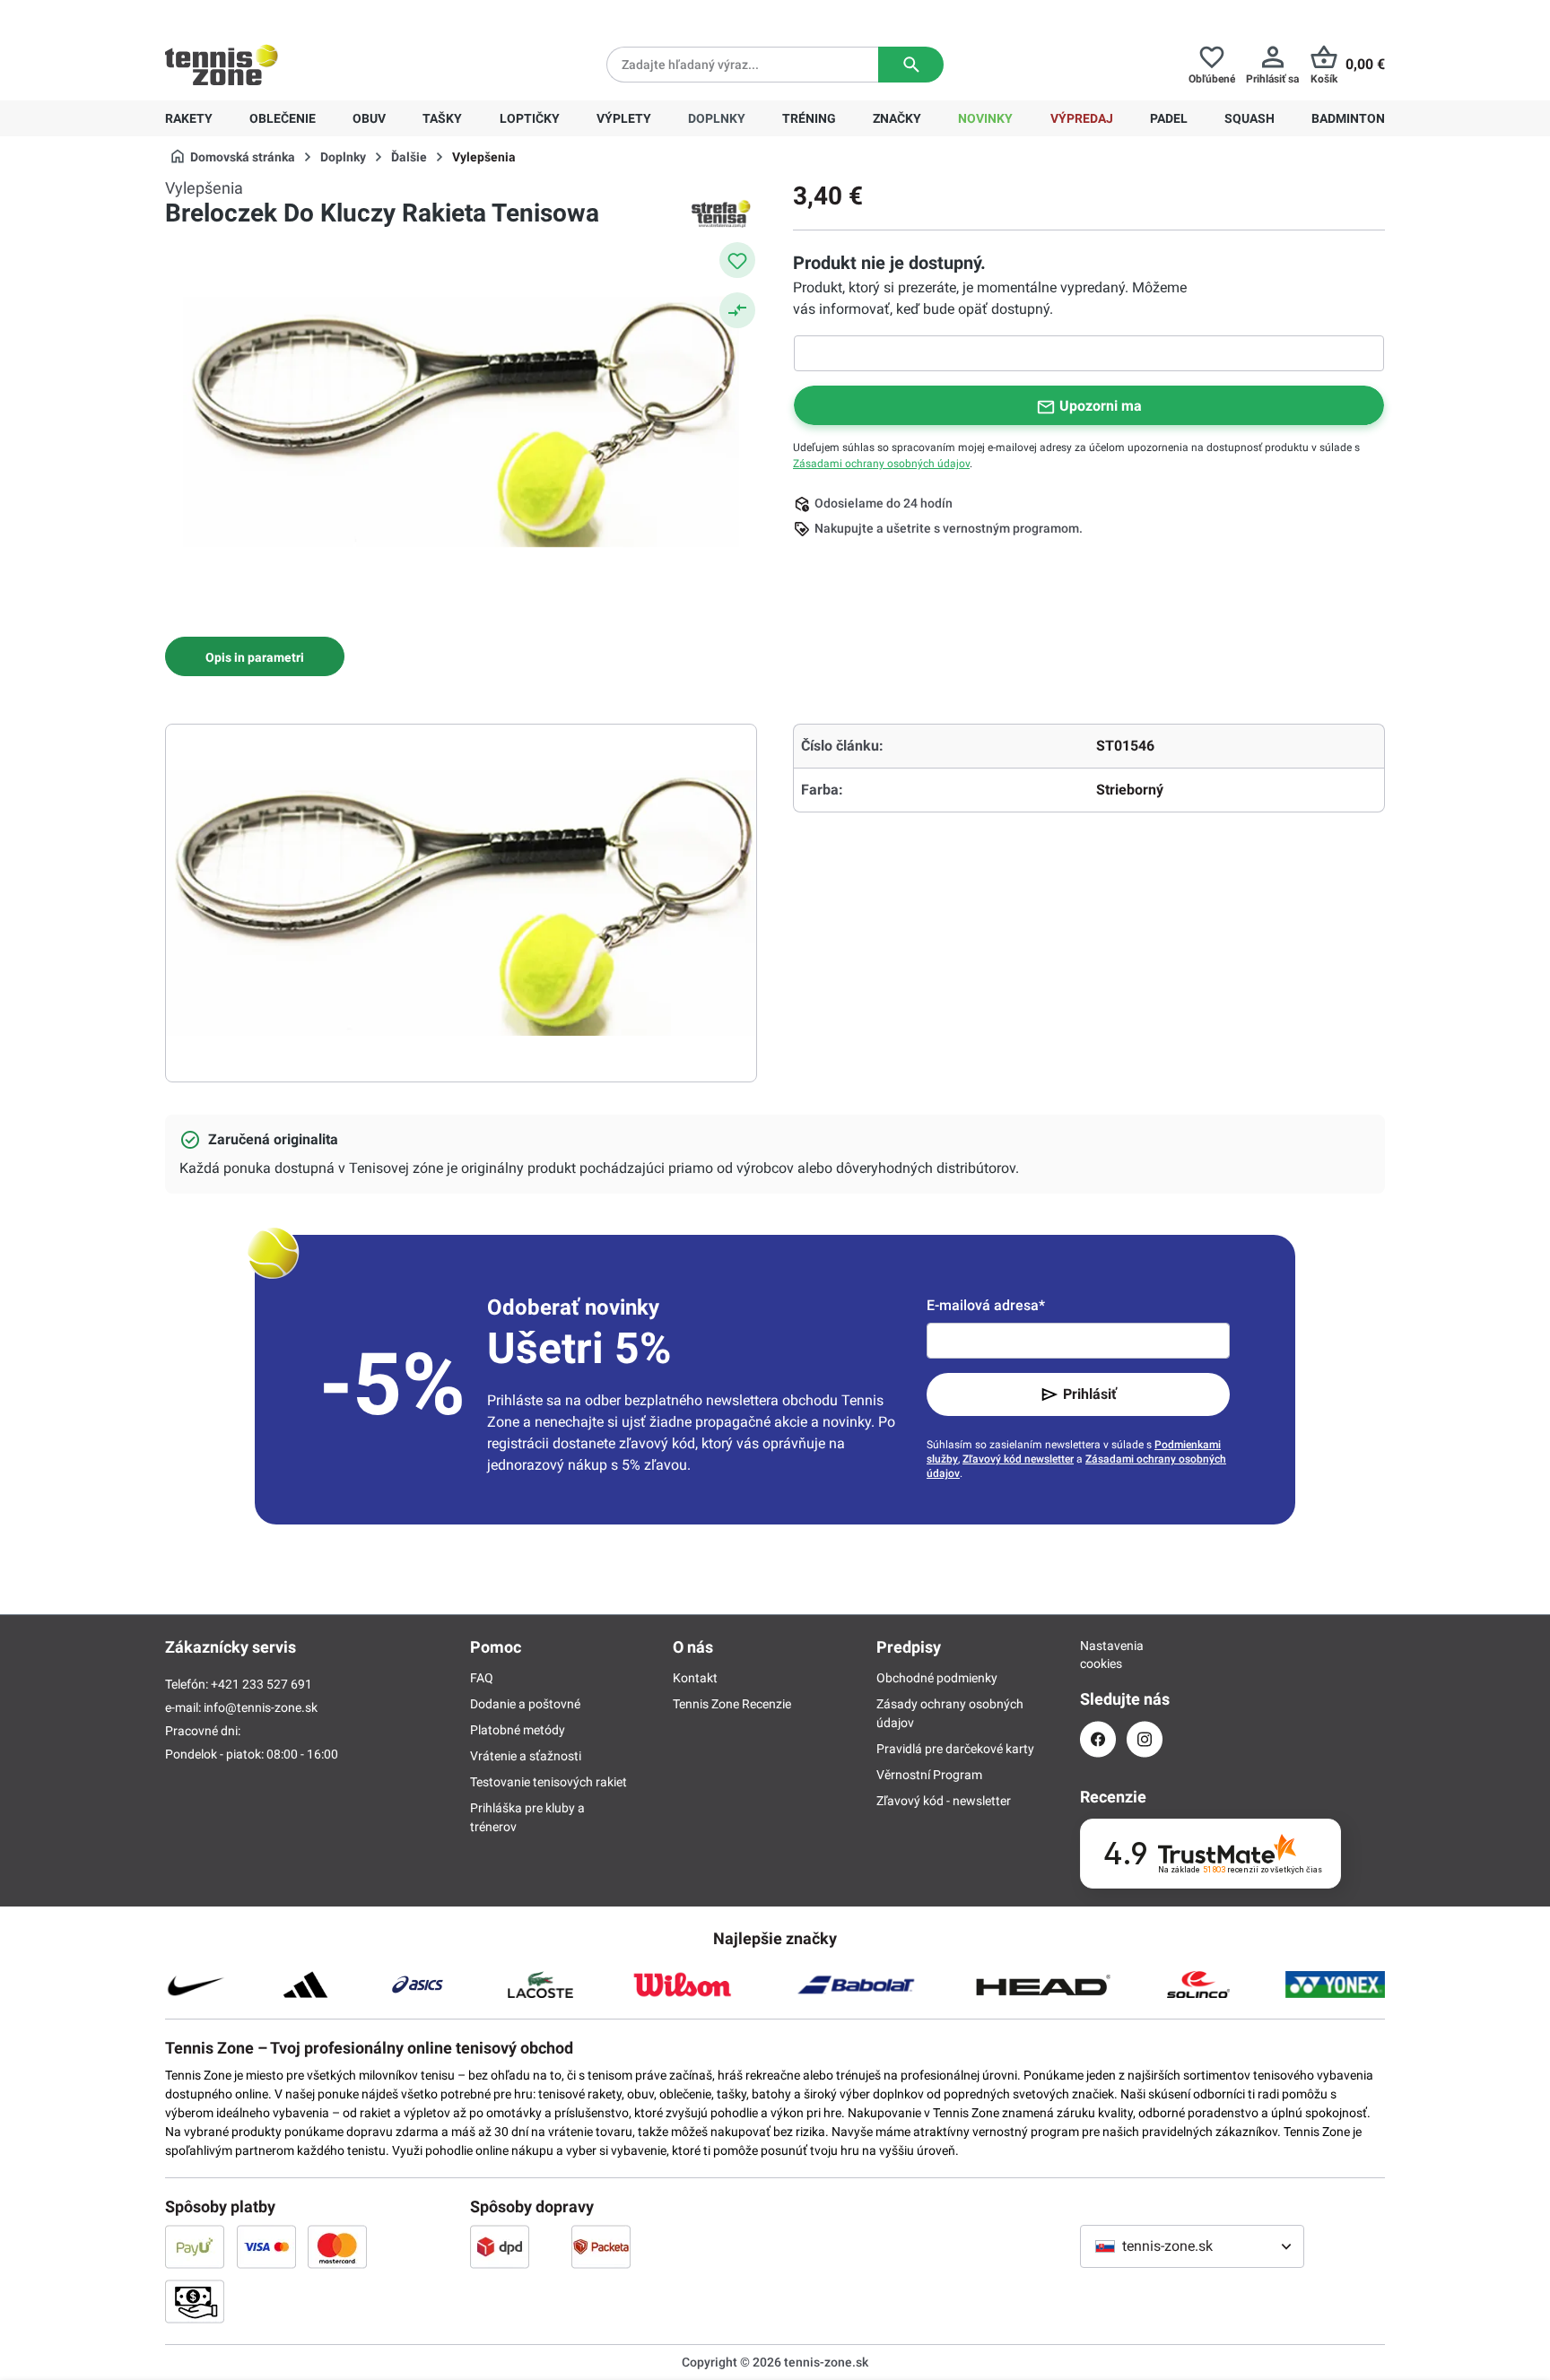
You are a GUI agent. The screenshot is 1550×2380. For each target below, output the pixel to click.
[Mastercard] (337, 2246)
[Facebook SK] (1098, 1739)
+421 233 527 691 (287, 14)
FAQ (482, 1678)
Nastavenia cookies (1098, 1655)
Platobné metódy (518, 1730)
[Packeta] (601, 2246)
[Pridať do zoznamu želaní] (737, 260)
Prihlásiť (1090, 1394)
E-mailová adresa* (986, 1305)
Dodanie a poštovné (525, 1704)
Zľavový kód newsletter (1018, 1459)
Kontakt (695, 1678)
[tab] (255, 656)
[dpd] (500, 2246)
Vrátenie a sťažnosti (526, 1756)
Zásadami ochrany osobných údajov (881, 464)
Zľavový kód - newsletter (944, 1801)
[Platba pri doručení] (195, 2301)
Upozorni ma (1101, 406)
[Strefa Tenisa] (721, 213)
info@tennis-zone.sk (261, 1707)
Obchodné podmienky (937, 1678)
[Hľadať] (911, 65)
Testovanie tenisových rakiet (549, 1782)
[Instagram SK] (1145, 1739)
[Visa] (266, 2246)
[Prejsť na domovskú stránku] (222, 65)
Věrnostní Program (929, 1775)
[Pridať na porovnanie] (737, 310)
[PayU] (195, 2246)
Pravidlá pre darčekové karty (955, 1749)
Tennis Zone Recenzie (732, 1704)
